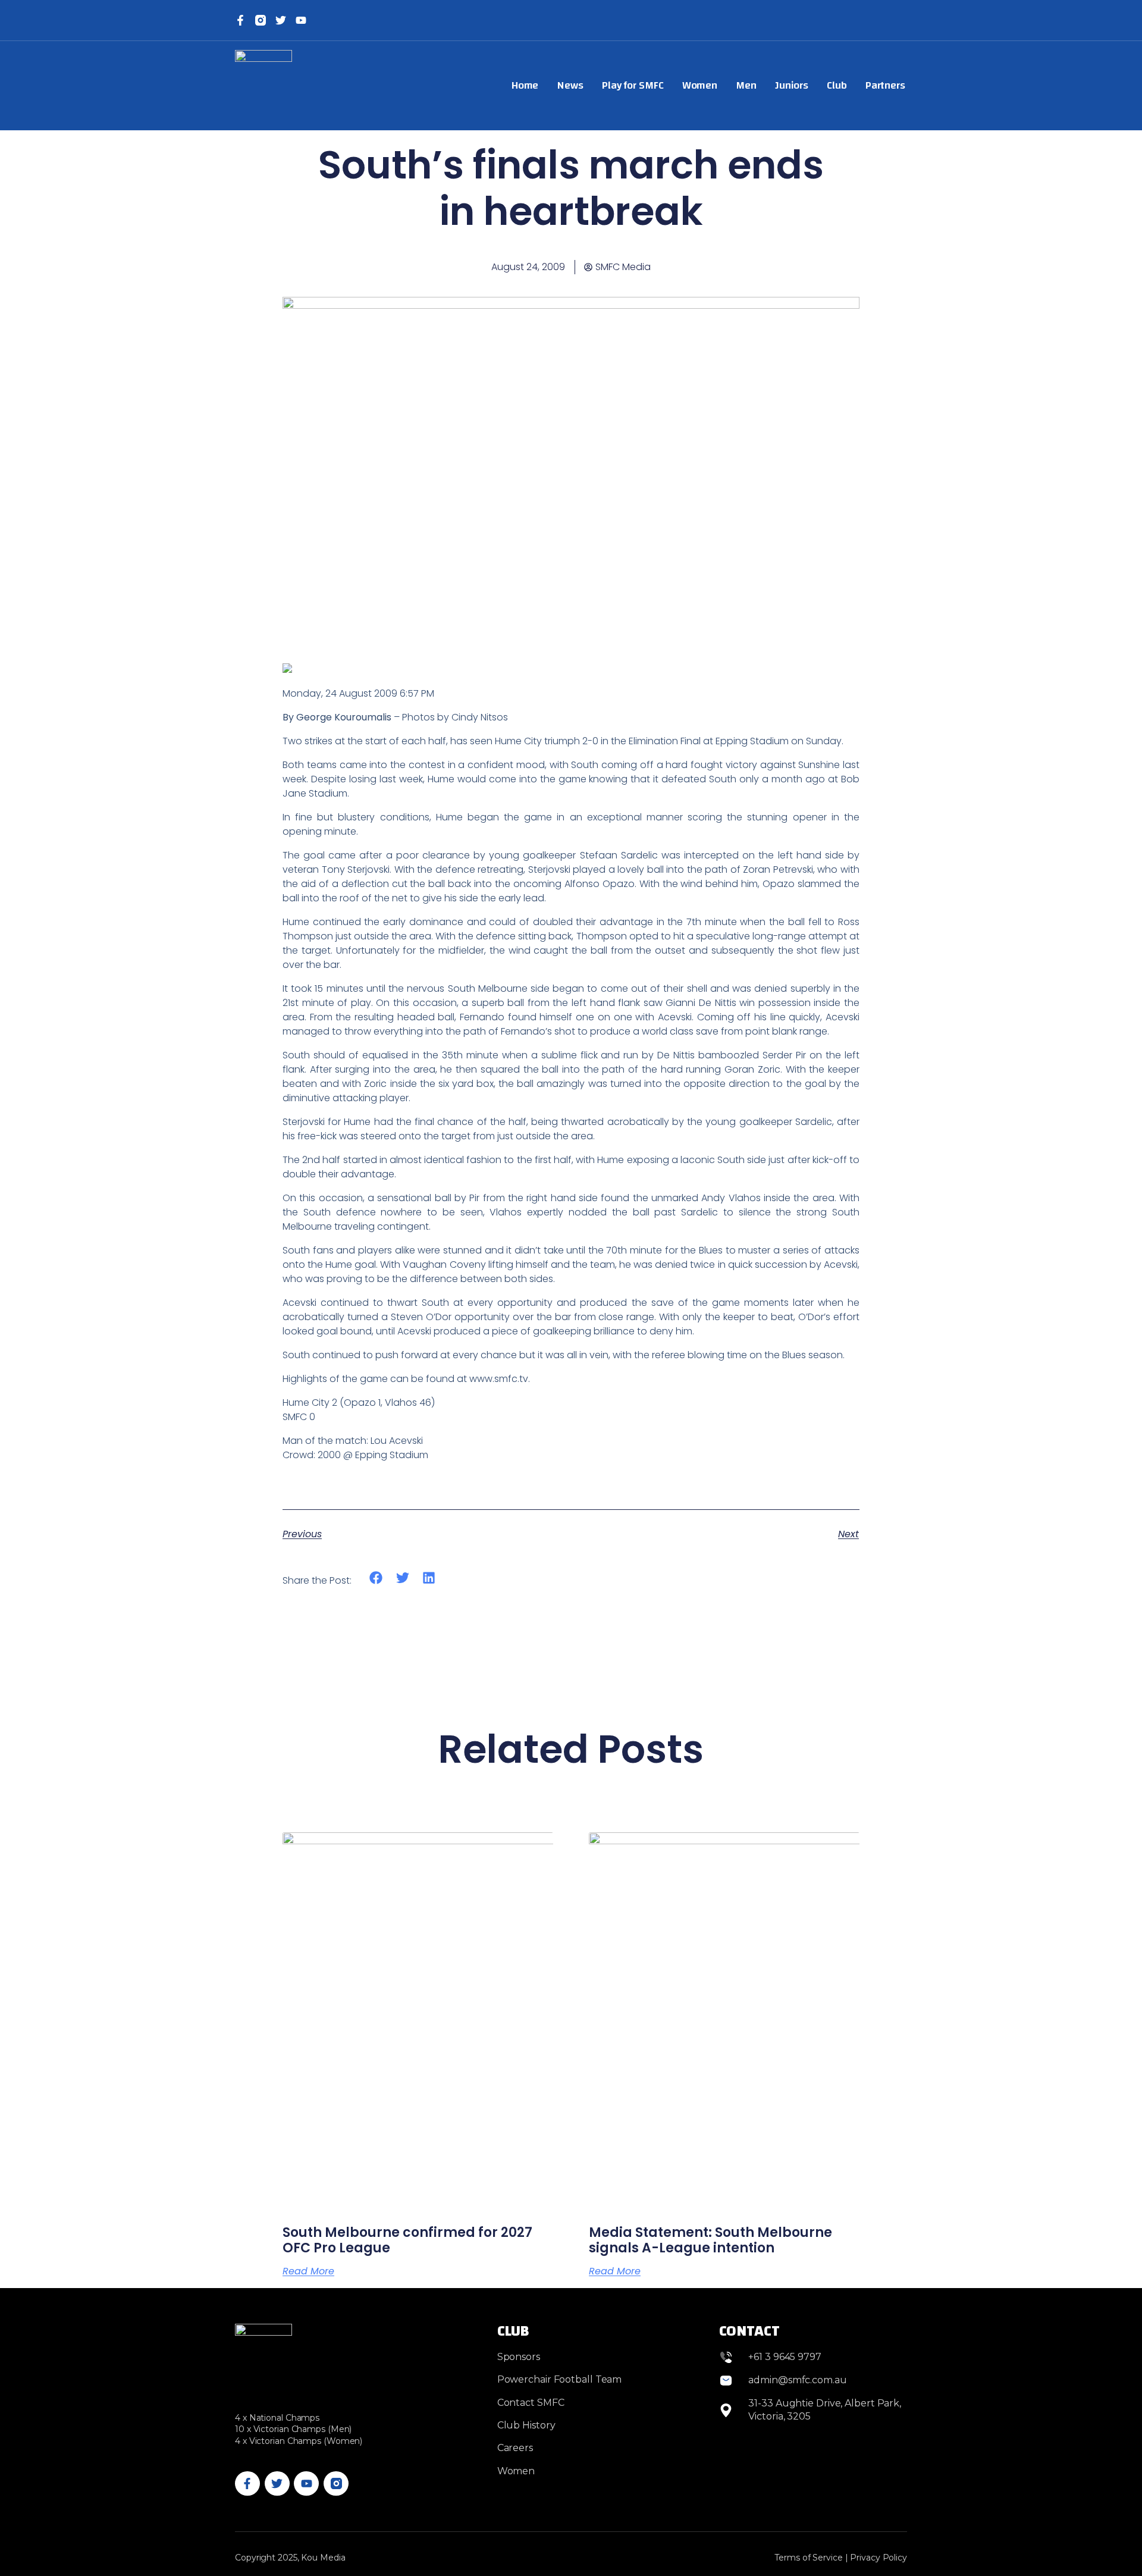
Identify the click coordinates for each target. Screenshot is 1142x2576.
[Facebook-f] (240, 20)
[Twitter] (281, 20)
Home (525, 85)
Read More (308, 2271)
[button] (376, 1577)
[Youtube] (306, 2484)
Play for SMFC (633, 85)
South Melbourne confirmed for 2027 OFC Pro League (407, 2240)
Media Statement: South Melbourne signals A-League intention (710, 2240)
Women (700, 85)
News (570, 85)
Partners (885, 85)
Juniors (792, 85)
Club (837, 85)
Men (746, 85)
